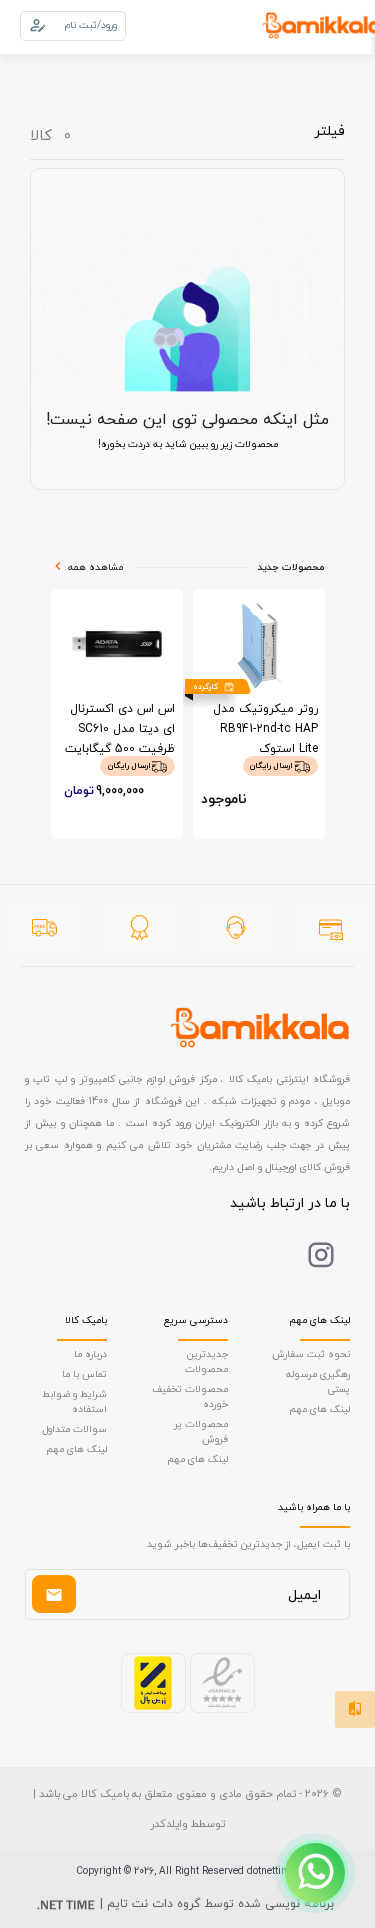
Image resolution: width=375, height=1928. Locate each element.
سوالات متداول (74, 1428)
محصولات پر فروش (201, 1431)
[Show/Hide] (315, 1873)
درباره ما (90, 1353)
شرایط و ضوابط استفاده (74, 1401)
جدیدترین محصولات (206, 1361)
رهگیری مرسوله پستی (318, 1381)
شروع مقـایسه (201, 1879)
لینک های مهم (319, 1408)
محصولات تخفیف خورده (190, 1396)
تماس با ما (84, 1373)
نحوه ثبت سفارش (311, 1353)
